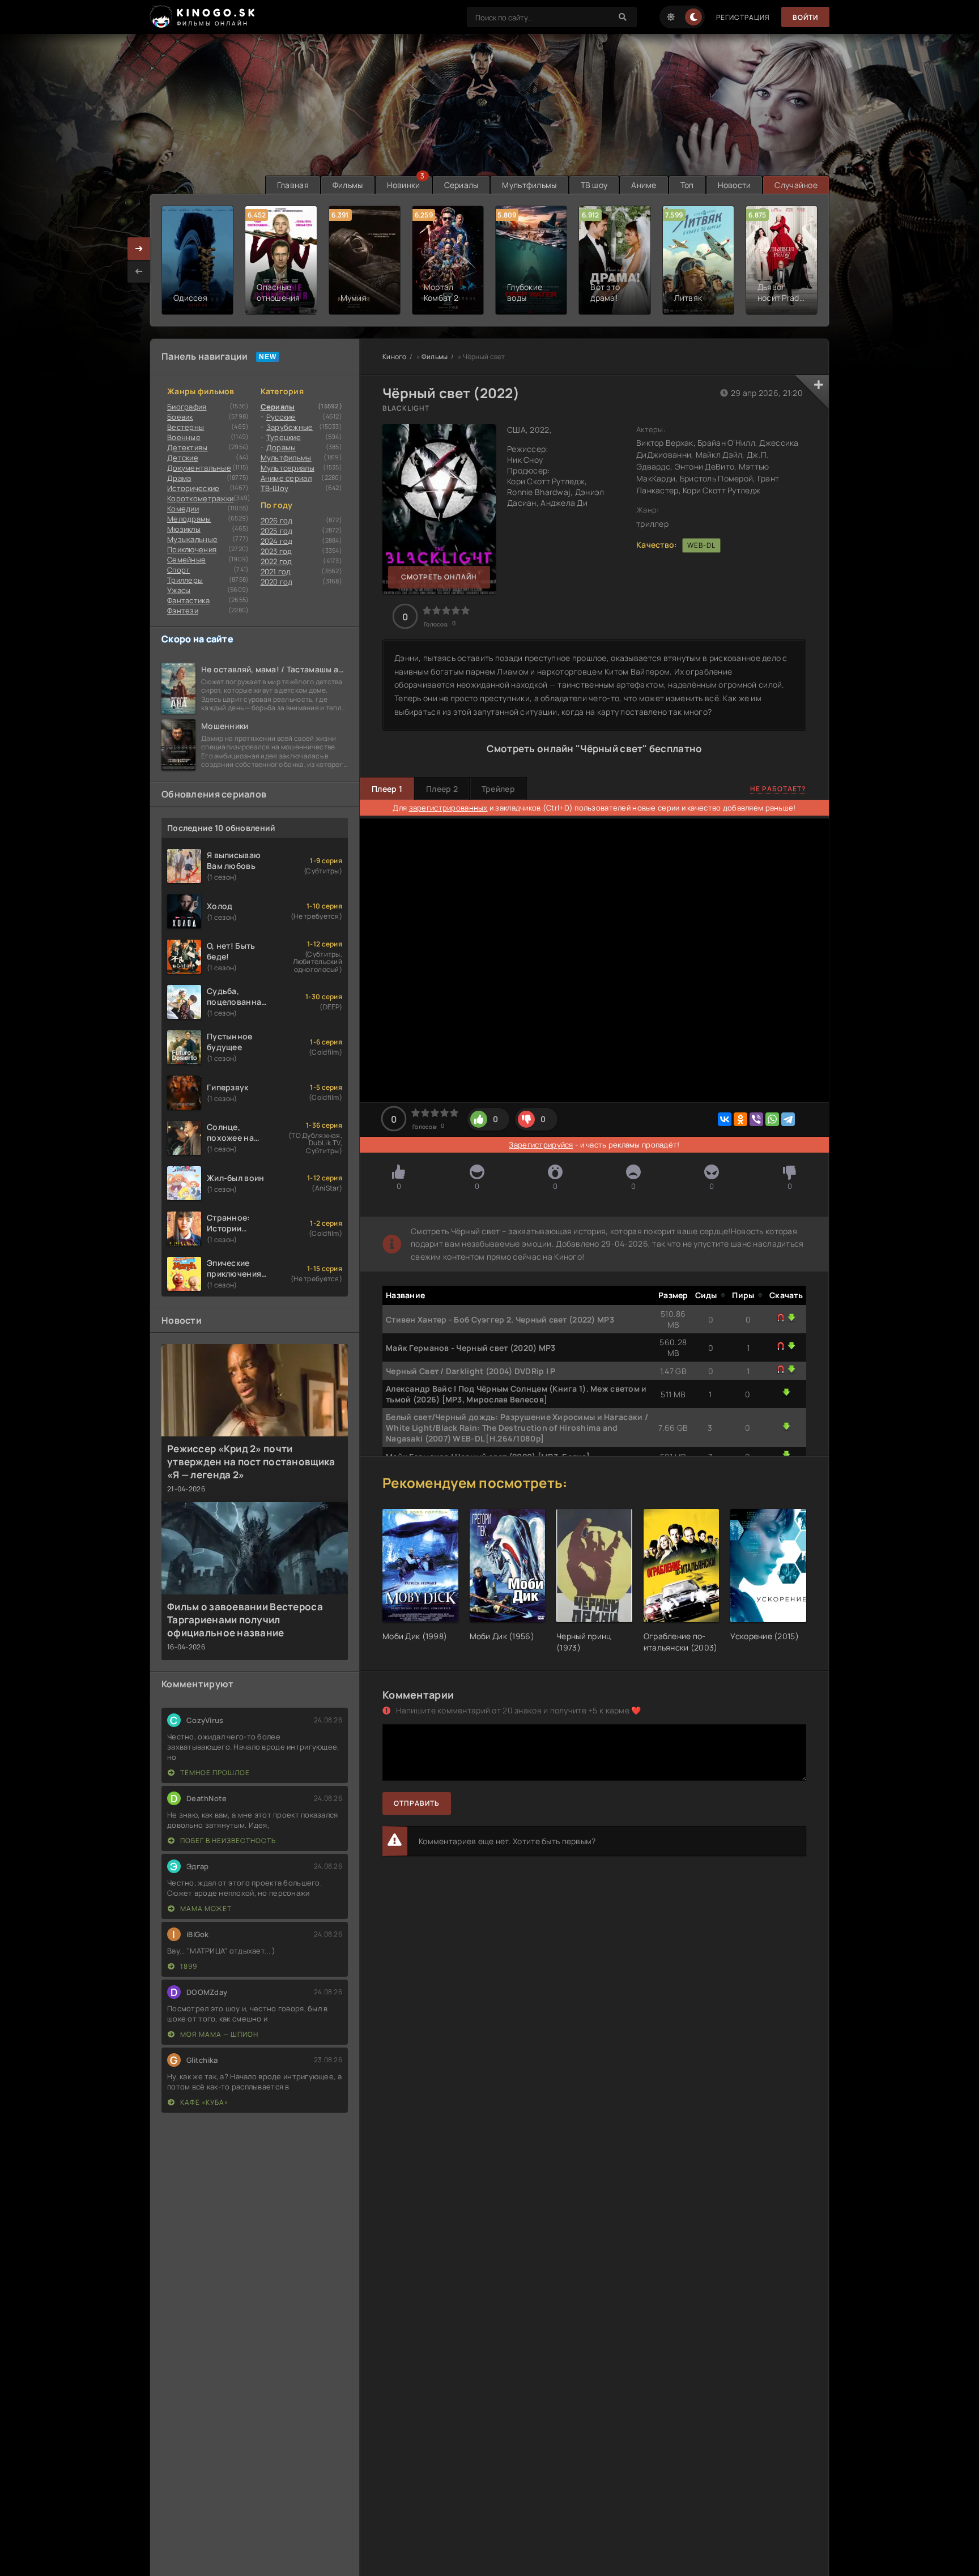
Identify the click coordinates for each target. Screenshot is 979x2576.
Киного (395, 357)
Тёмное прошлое (214, 1773)
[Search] (623, 17)
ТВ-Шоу (275, 488)
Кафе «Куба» (203, 2102)
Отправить (417, 1803)
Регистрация (743, 17)
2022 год (276, 561)
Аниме (644, 185)
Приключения (192, 549)
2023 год (276, 551)
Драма (179, 478)
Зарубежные (290, 427)
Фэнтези (183, 611)
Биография (187, 407)
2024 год (277, 541)
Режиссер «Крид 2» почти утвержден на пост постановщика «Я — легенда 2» (251, 1462)
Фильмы (348, 185)
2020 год (277, 582)
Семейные (186, 560)
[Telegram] (788, 1119)
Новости (735, 185)
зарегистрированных (448, 808)
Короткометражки (200, 498)
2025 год (277, 531)
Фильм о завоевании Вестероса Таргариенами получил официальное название (245, 1620)
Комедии (183, 509)
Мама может (205, 1908)
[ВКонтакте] (725, 1119)
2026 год (277, 521)
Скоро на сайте (197, 639)
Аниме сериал (286, 478)
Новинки (404, 185)
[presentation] (139, 271)
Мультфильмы (529, 185)
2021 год (276, 572)
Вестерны (186, 427)
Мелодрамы (189, 519)
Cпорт (178, 570)
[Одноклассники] (740, 1119)
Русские (281, 417)
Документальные (199, 468)
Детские (183, 458)
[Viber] (756, 1119)
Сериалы (461, 185)
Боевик (180, 417)
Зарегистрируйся (541, 1145)
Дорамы (281, 447)
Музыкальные (192, 539)
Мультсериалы (288, 468)
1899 (188, 1966)
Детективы (188, 447)
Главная (293, 185)
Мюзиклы (184, 529)
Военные (184, 437)
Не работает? (778, 789)
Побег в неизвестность (227, 1841)
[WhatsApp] (772, 1119)
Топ (687, 185)
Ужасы (179, 590)
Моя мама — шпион (218, 2034)
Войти (805, 17)
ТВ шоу (594, 185)
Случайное (796, 185)
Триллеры (185, 580)
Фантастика (188, 600)
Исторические (193, 488)
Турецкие (284, 437)
